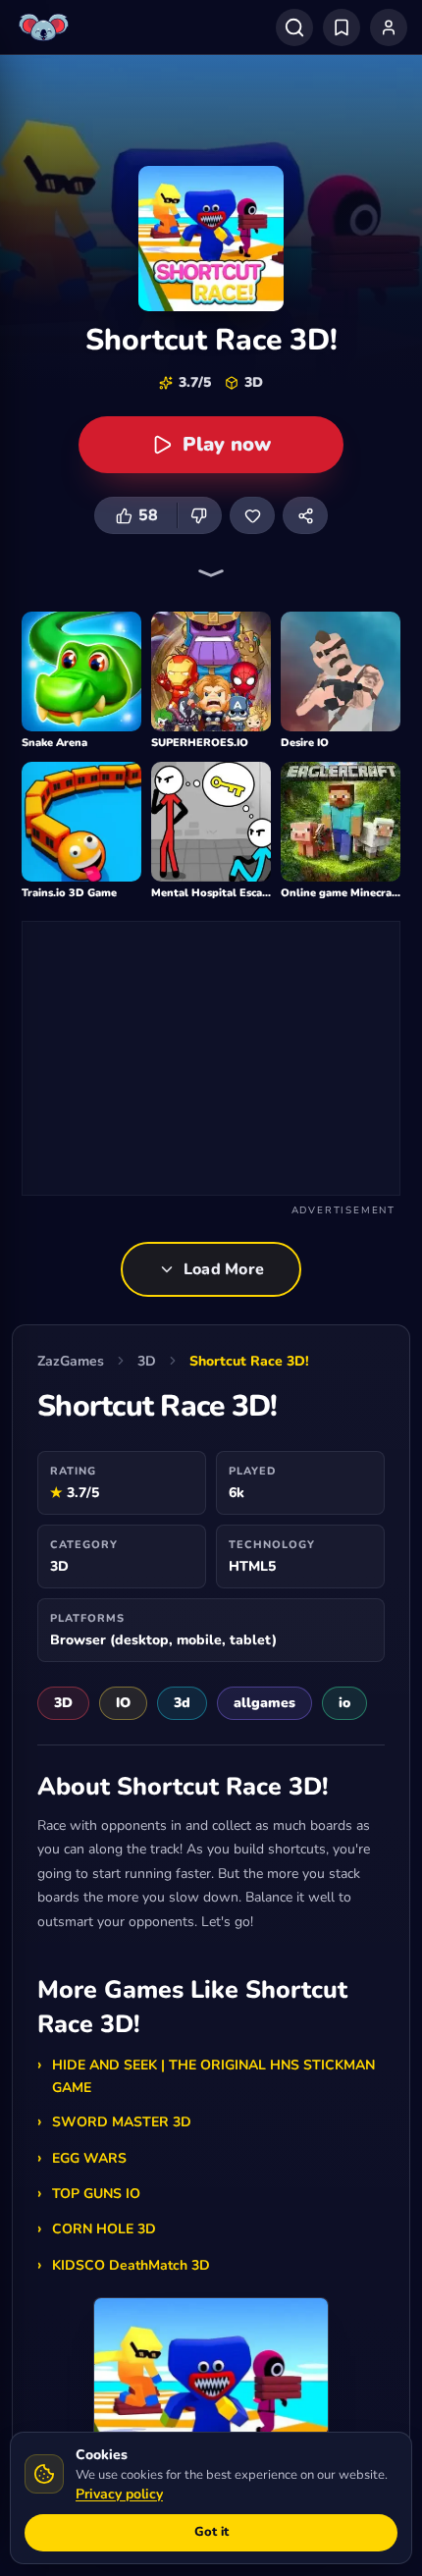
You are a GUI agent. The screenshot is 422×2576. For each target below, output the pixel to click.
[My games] (342, 27)
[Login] (389, 27)
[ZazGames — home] (46, 27)
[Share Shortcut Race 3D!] (305, 515)
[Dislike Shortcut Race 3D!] (199, 515)
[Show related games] (211, 573)
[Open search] (294, 27)
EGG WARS (89, 2158)
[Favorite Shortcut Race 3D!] (252, 515)
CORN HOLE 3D (104, 2229)
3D (147, 1361)
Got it (211, 2532)
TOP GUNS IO (96, 2194)
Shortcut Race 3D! (249, 1361)
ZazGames (71, 1361)
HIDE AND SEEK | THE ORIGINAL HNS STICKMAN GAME (213, 2076)
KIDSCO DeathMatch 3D (131, 2265)
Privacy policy (119, 2494)
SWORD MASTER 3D (122, 2122)
